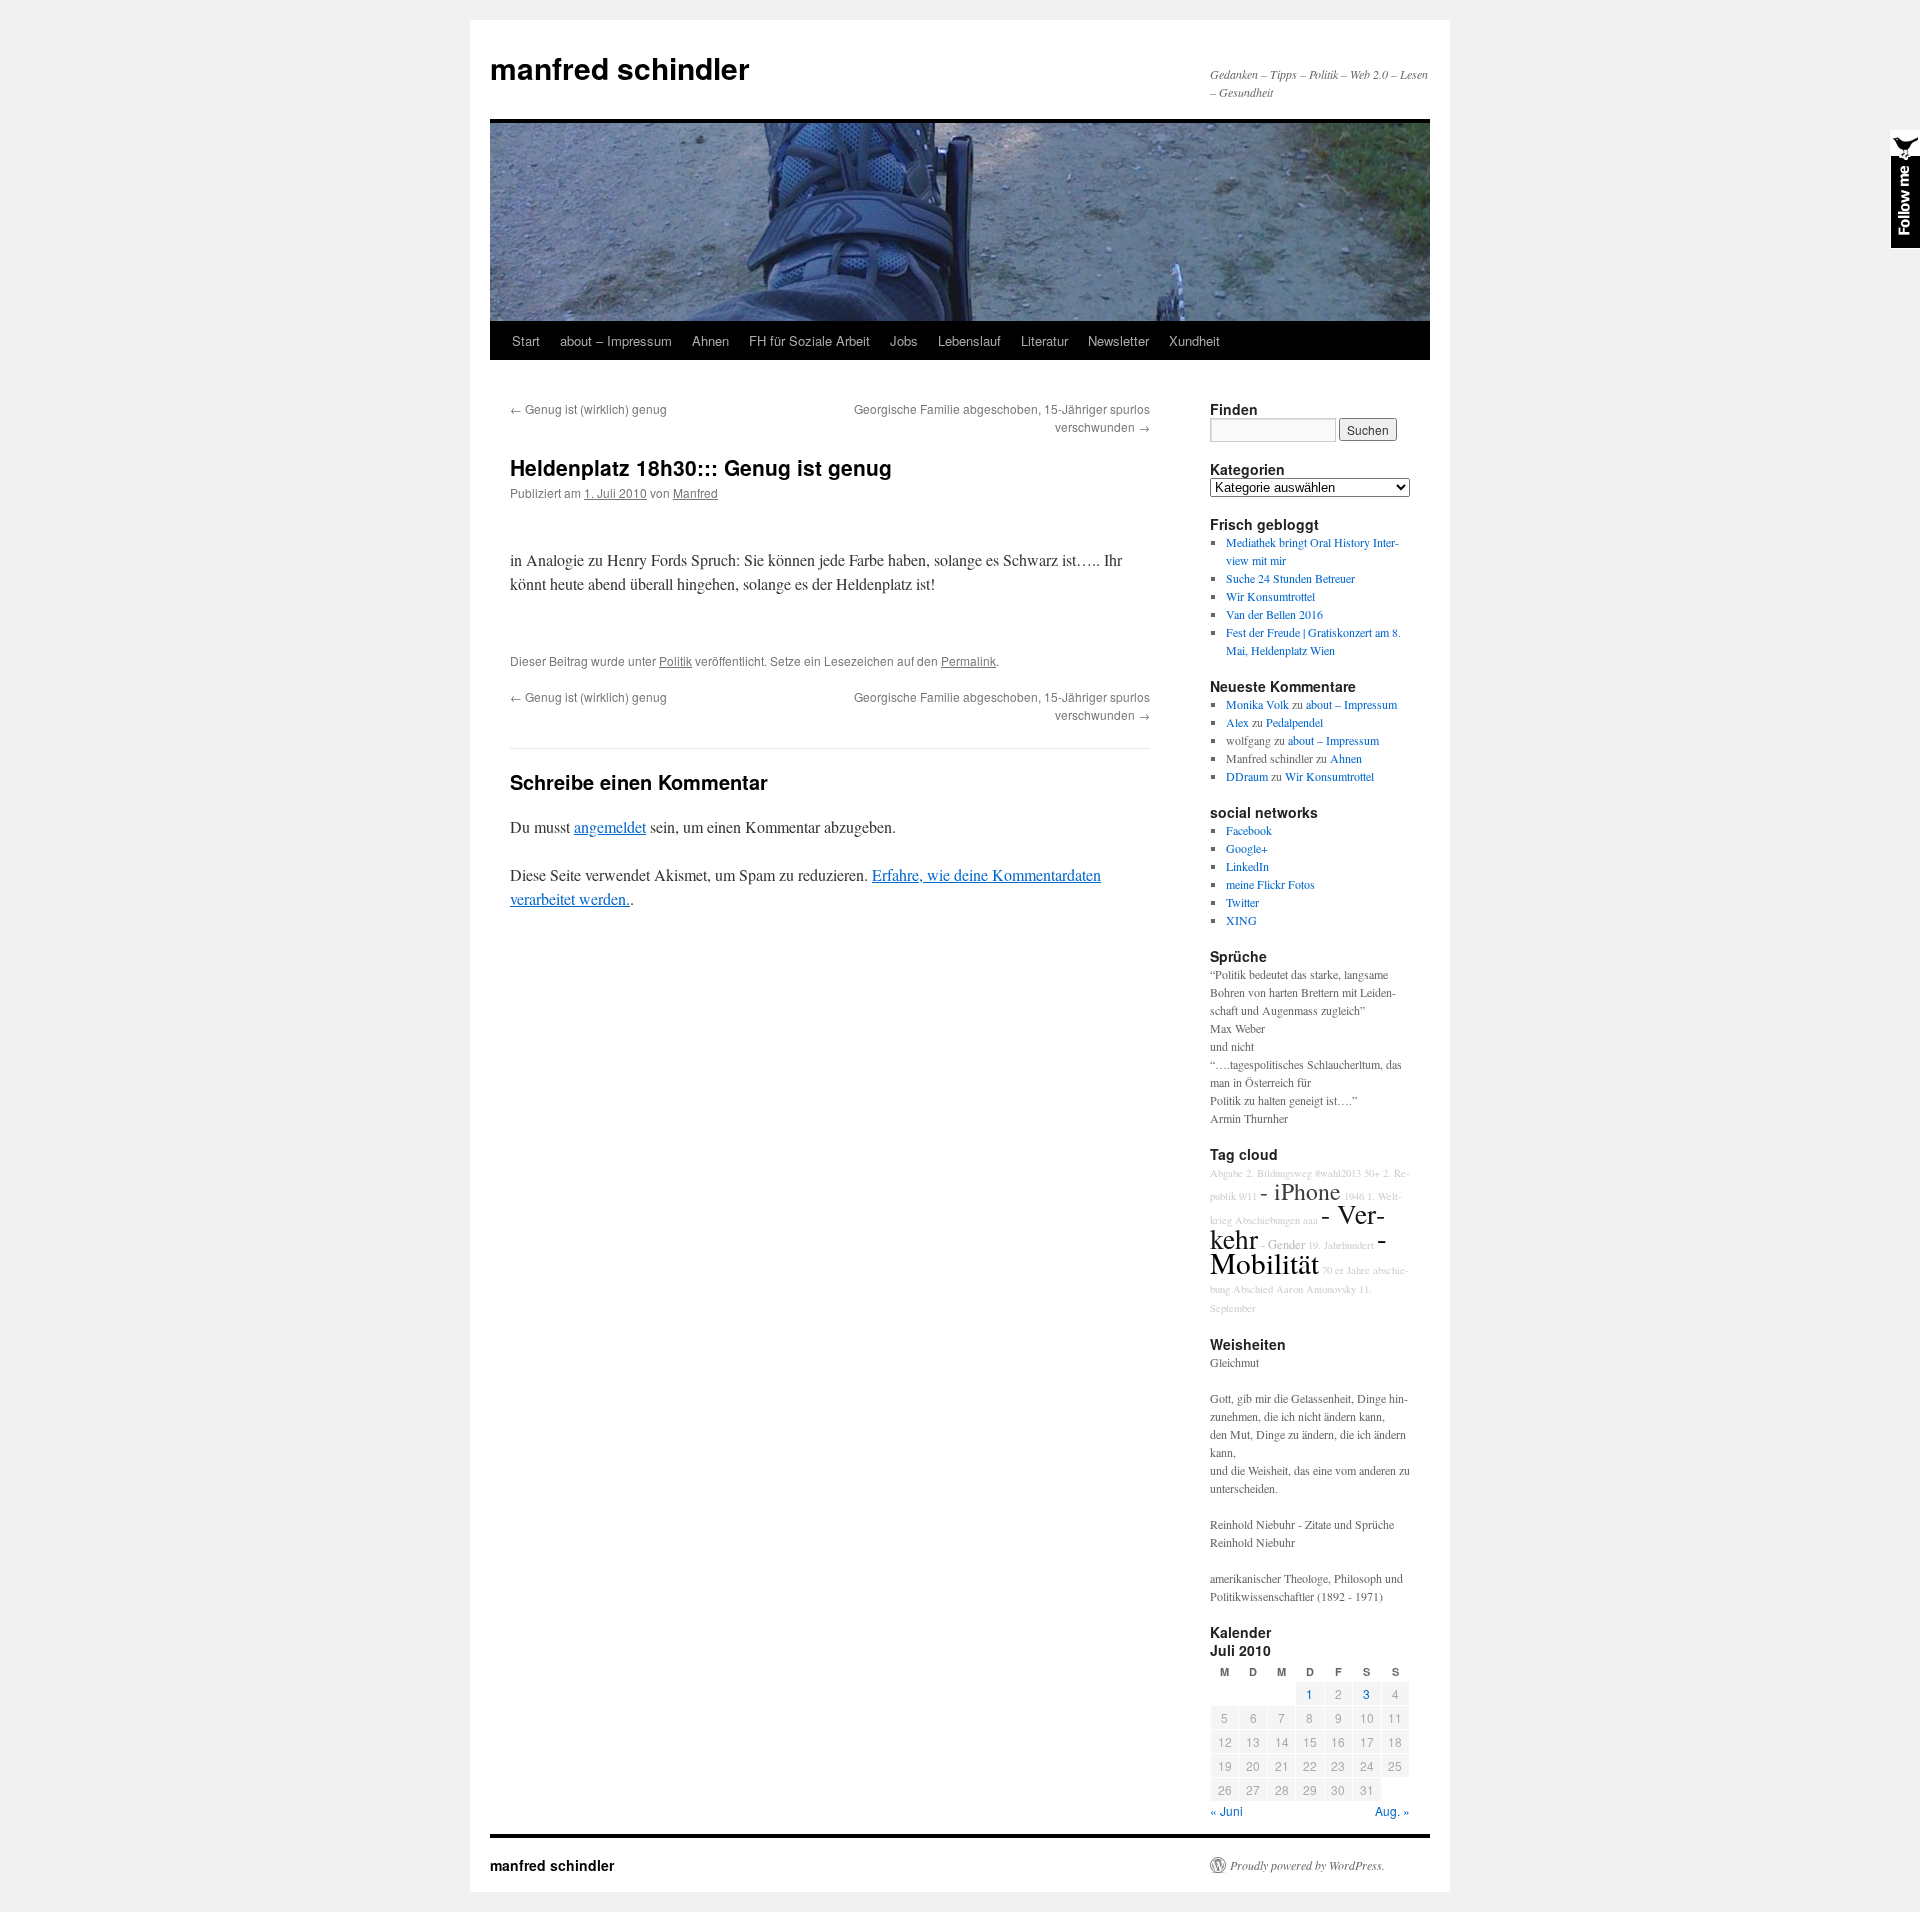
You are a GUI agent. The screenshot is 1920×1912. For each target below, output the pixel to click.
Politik (675, 660)
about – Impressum (616, 340)
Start (526, 340)
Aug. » (1392, 1810)
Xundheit (1194, 340)
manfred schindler (620, 67)
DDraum (1247, 776)
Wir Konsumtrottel (1270, 596)
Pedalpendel (1294, 722)
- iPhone (1300, 1191)
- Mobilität (1298, 1250)
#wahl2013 (1338, 1173)
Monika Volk (1257, 704)
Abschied (1253, 1289)
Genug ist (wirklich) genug (588, 408)
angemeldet (610, 826)
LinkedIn (1247, 866)
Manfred (695, 492)
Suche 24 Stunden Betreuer (1290, 578)
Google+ (1247, 848)
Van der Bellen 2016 (1274, 614)
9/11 (1248, 1196)
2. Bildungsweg (1279, 1173)
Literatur (1044, 340)
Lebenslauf (969, 340)
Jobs (904, 340)
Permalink (968, 660)
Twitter (1242, 902)
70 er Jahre (1346, 1270)
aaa (1310, 1220)
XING (1241, 920)
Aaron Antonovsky (1316, 1289)
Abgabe (1226, 1173)
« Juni (1226, 1810)
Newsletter (1118, 340)
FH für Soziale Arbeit (809, 340)
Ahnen (710, 340)
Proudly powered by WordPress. (1307, 1865)
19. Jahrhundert (1341, 1245)
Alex (1237, 722)
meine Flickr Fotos (1270, 884)
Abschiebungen (1267, 1220)
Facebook (1249, 830)
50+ (1372, 1173)
